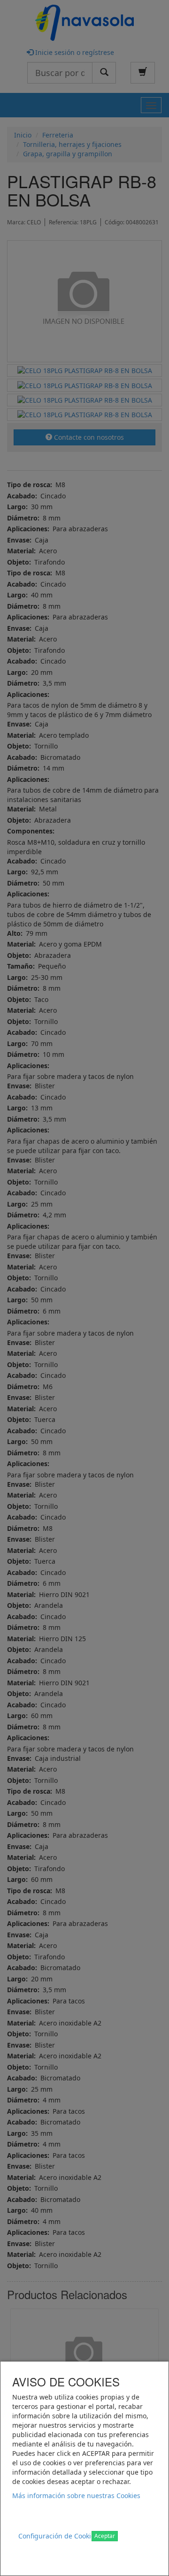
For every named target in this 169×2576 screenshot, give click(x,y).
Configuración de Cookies (58, 2536)
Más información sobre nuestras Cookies (76, 2496)
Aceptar (105, 2536)
